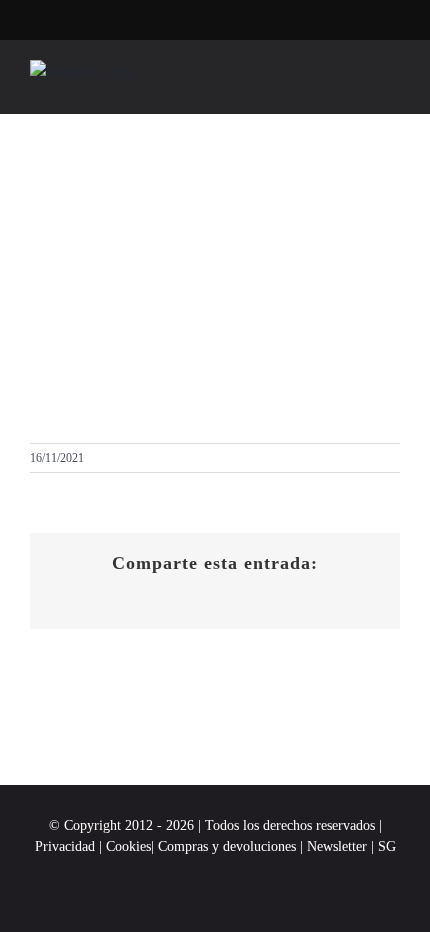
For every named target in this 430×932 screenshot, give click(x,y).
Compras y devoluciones (227, 846)
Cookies (128, 846)
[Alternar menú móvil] (392, 82)
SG (387, 846)
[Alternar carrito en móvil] (356, 82)
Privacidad (65, 846)
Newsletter (339, 846)
